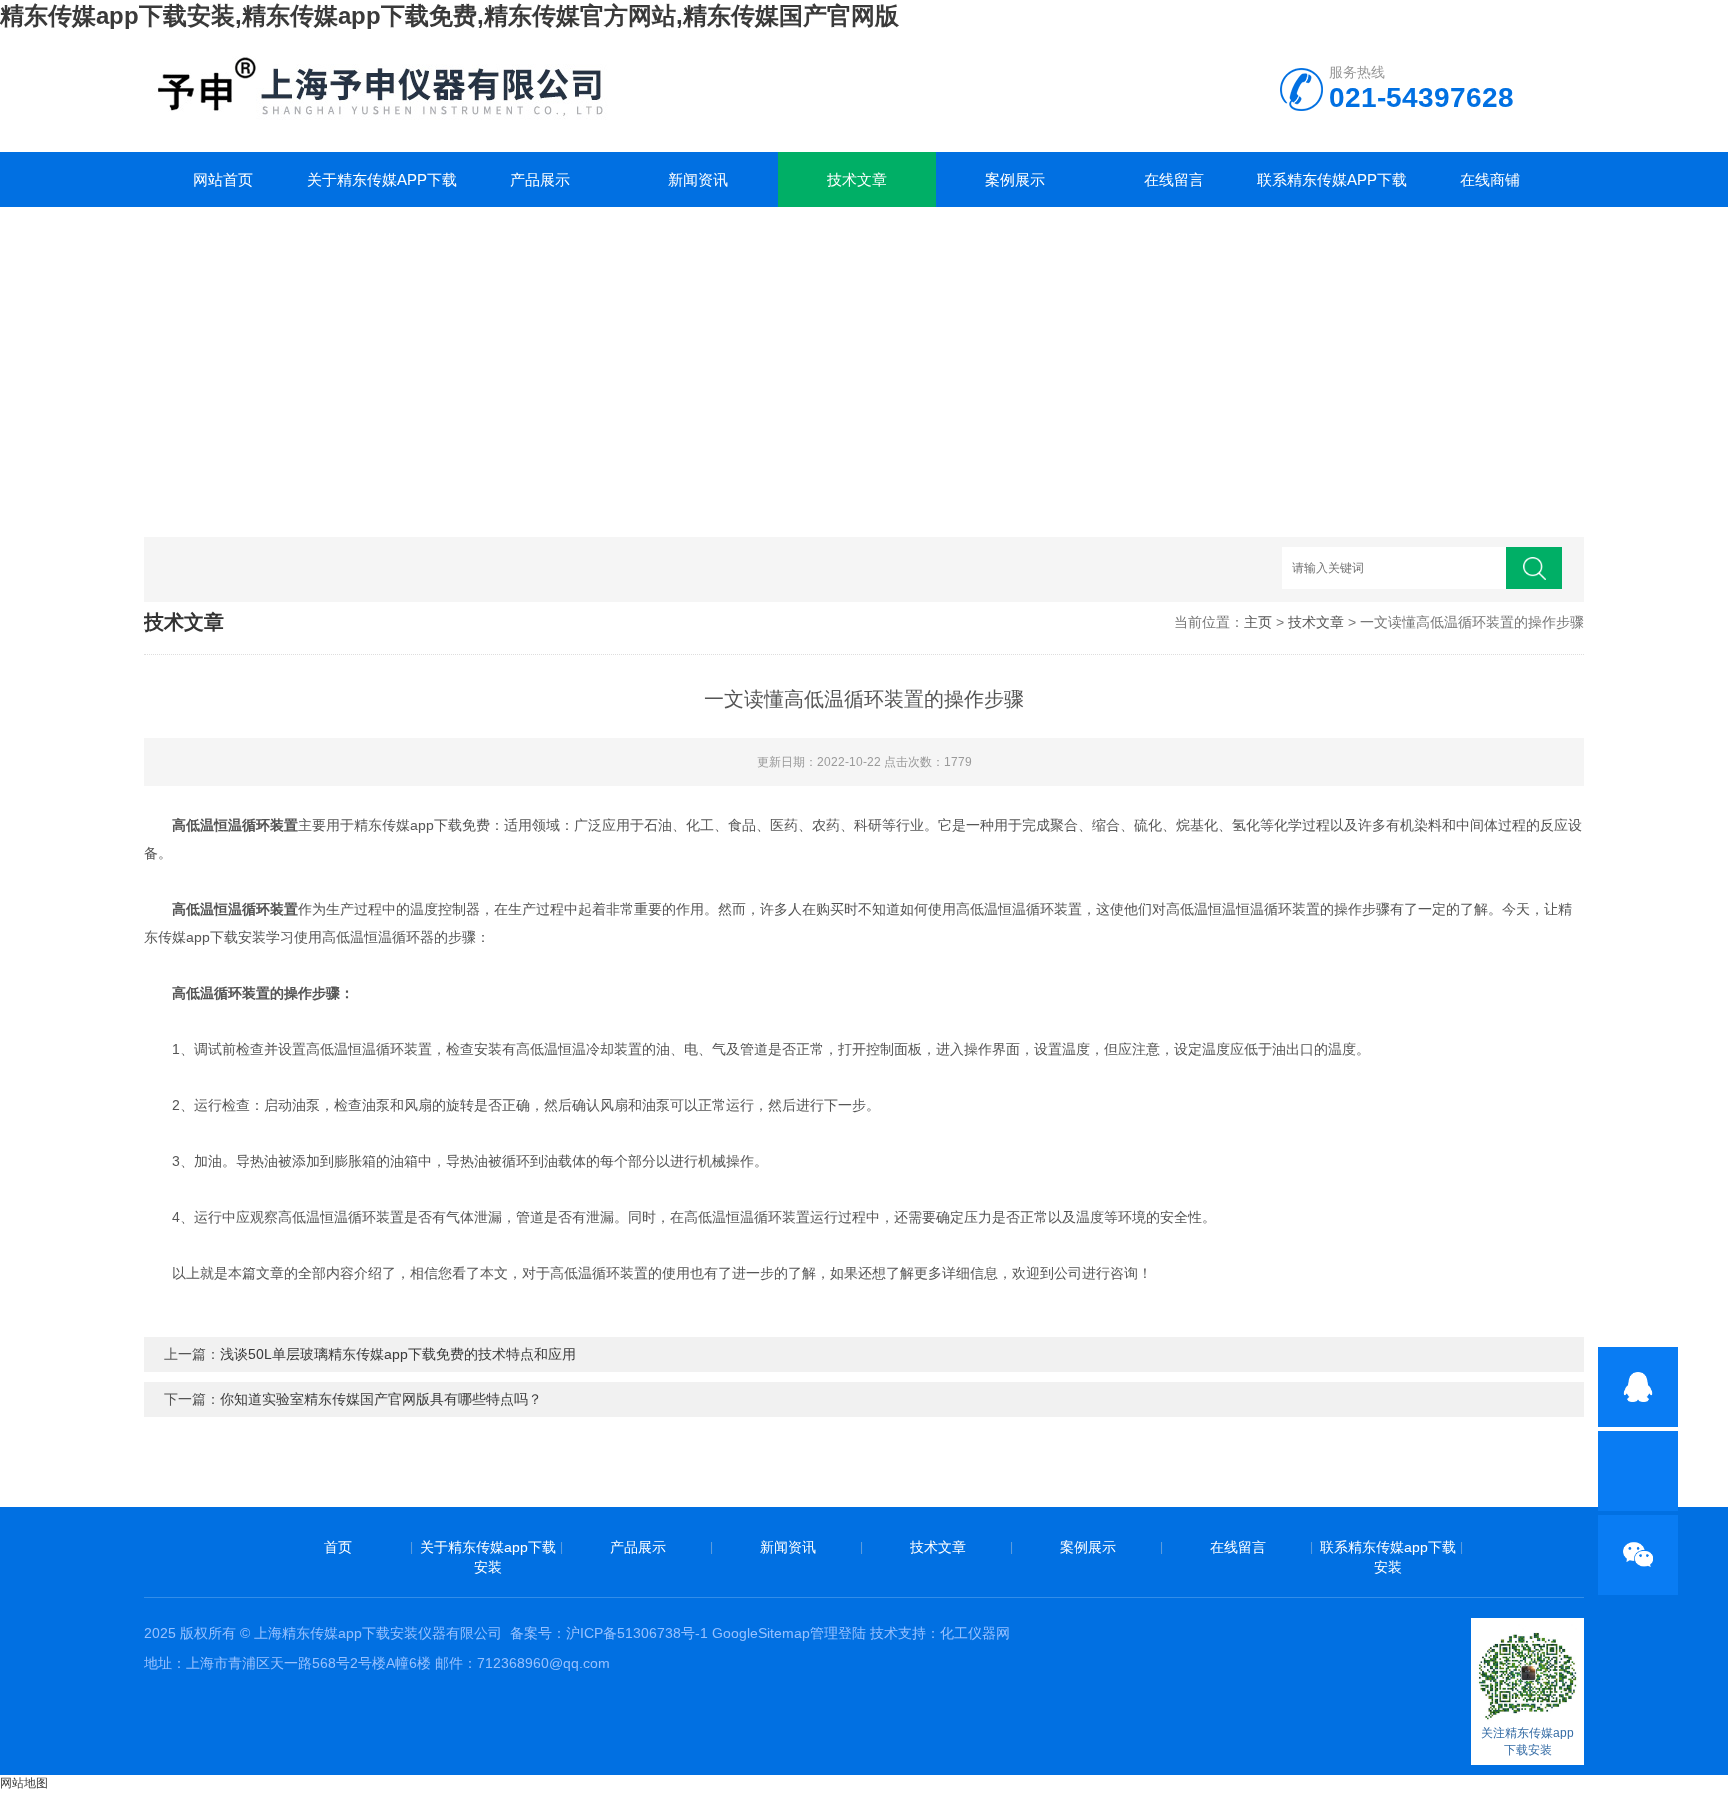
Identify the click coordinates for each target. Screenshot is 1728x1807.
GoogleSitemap (761, 1633)
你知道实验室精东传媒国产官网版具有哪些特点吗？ (381, 1399)
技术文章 (857, 179)
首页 (338, 1547)
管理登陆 (838, 1633)
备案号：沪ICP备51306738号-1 (609, 1633)
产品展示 (540, 179)
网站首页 (223, 179)
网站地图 (24, 1783)
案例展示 (1015, 179)
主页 (1258, 622)
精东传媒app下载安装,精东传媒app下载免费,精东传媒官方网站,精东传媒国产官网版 (449, 15)
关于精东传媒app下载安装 (382, 189)
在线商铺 (1490, 179)
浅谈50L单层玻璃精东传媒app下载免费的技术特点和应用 (398, 1354)
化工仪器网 (975, 1633)
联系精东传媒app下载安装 (1332, 189)
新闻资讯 (698, 179)
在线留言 (1174, 179)
